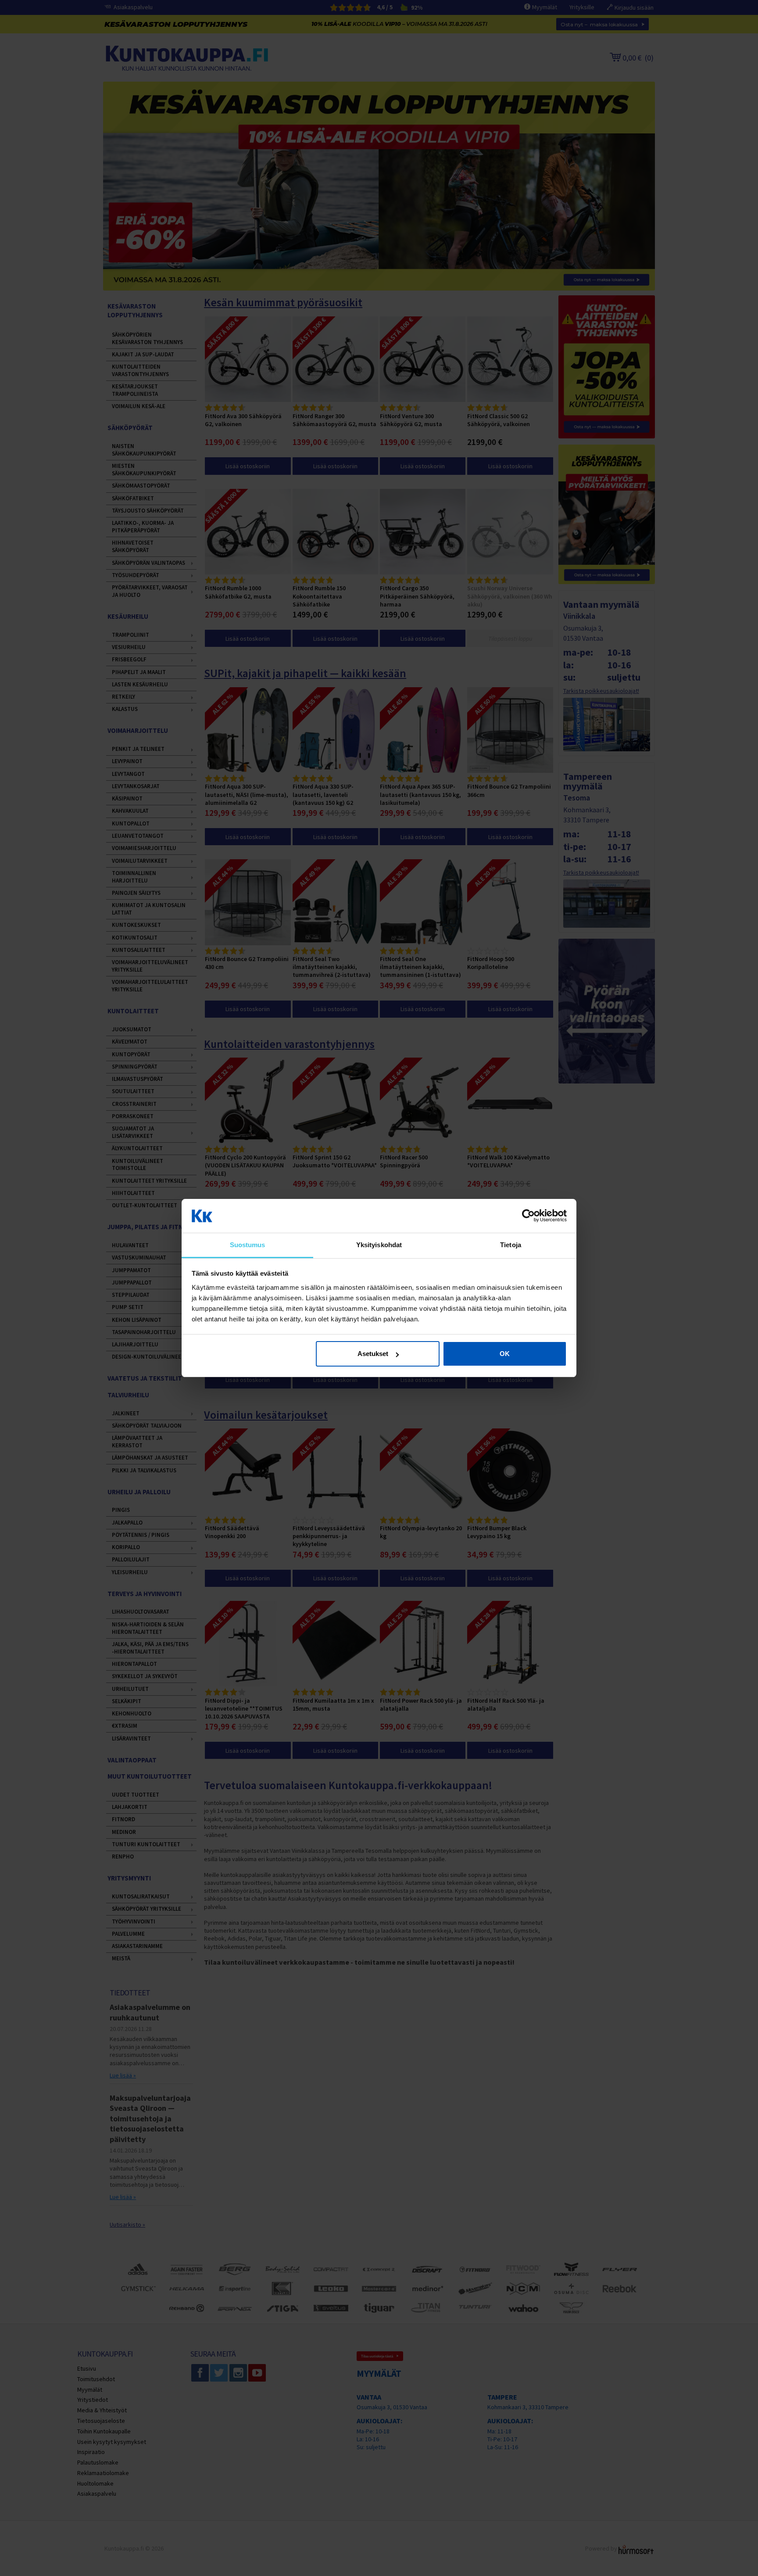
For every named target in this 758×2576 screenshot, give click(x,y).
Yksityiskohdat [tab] (379, 1245)
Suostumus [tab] (248, 1245)
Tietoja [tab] (511, 1245)
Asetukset (373, 1354)
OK (505, 1354)
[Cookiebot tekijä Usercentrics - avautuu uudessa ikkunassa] (528, 1216)
